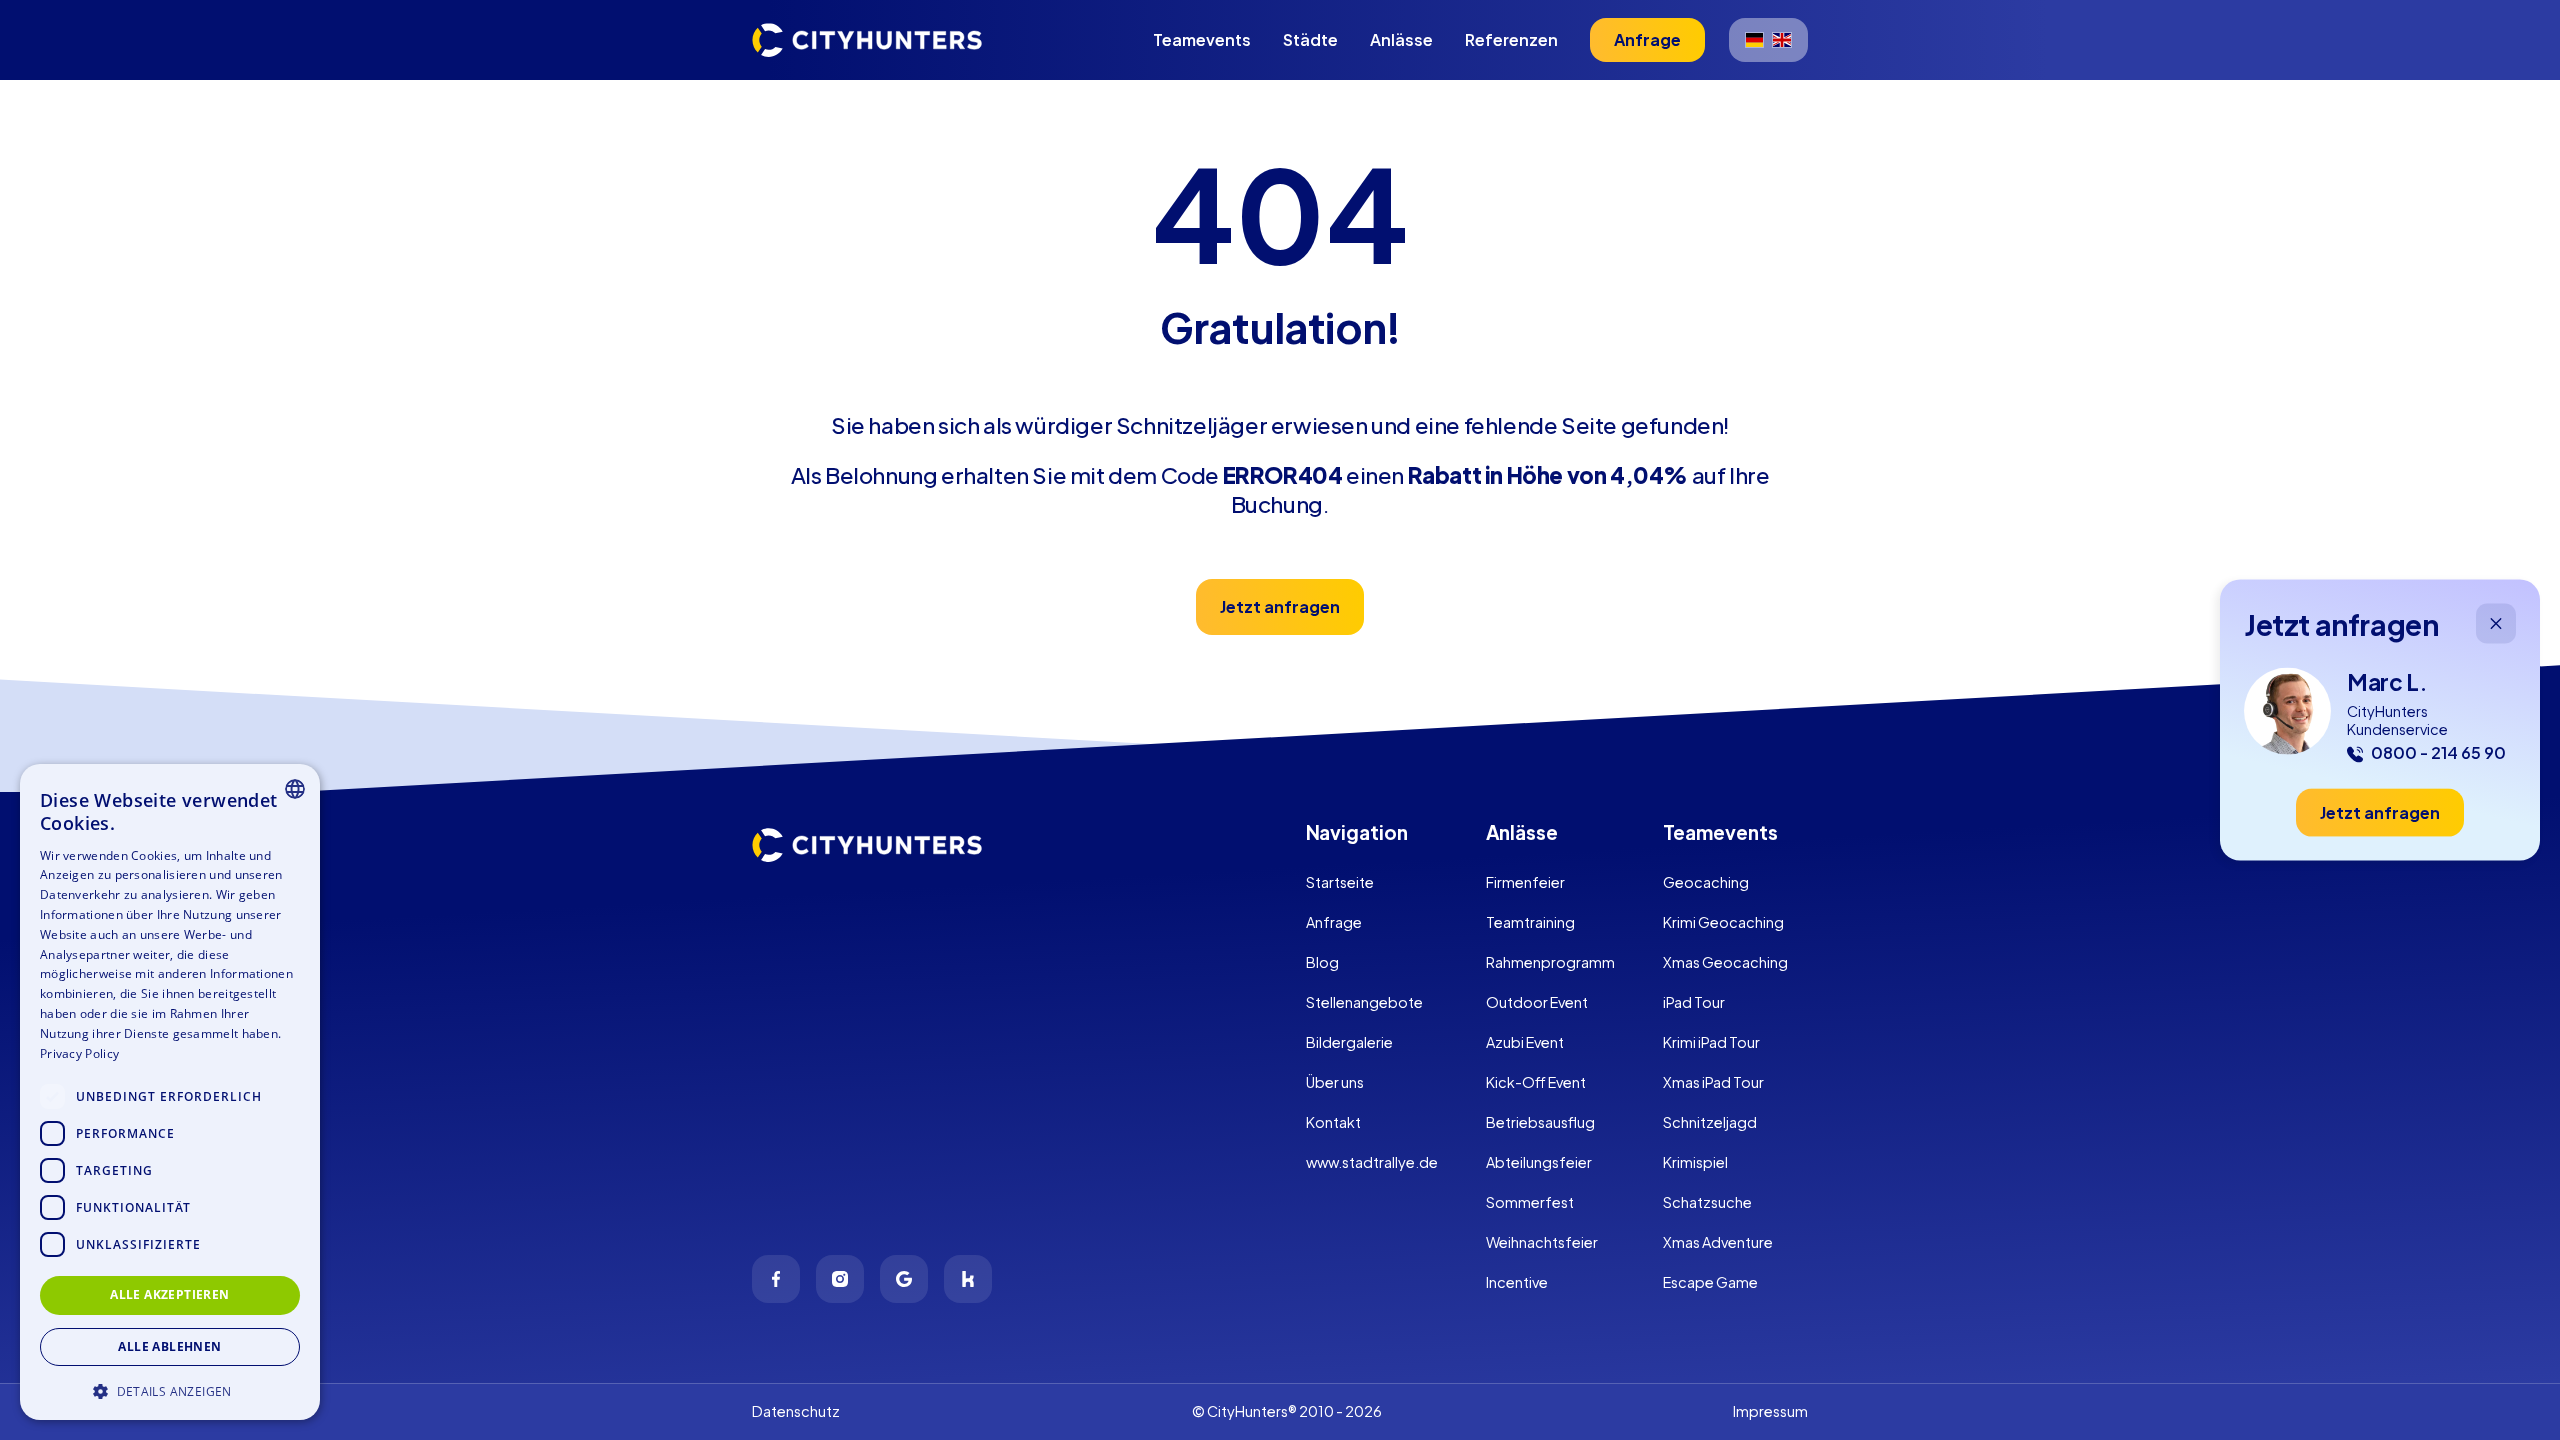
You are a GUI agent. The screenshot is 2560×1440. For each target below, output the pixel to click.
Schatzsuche (1707, 1202)
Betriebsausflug (1540, 1122)
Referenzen (1511, 39)
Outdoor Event (1537, 1002)
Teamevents (1202, 39)
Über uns (1335, 1082)
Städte (1310, 39)
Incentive (1517, 1282)
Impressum (1770, 1411)
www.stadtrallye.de (1372, 1162)
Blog (1322, 962)
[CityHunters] (867, 40)
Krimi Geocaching (1723, 922)
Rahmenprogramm (1550, 962)
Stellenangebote (1364, 1002)
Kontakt (1333, 1122)
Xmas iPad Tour (1713, 1082)
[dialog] (170, 1092)
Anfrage (1334, 922)
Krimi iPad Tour (1711, 1042)
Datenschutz (796, 1411)
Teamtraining (1530, 922)
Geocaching (1706, 882)
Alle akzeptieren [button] (169, 1294)
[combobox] (295, 789)
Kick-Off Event (1536, 1082)
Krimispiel (1695, 1162)
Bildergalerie (1349, 1042)
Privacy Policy (79, 1053)
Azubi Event (1525, 1042)
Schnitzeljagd (1710, 1122)
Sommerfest (1530, 1202)
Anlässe (1401, 39)
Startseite (1340, 882)
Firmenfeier (1525, 882)
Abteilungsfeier (1539, 1162)
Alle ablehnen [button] (169, 1346)
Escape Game (1710, 1282)
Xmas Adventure (1718, 1242)
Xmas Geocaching (1725, 962)
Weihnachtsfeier (1542, 1242)
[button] (170, 1389)
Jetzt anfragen (1280, 606)
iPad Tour (1694, 1002)
